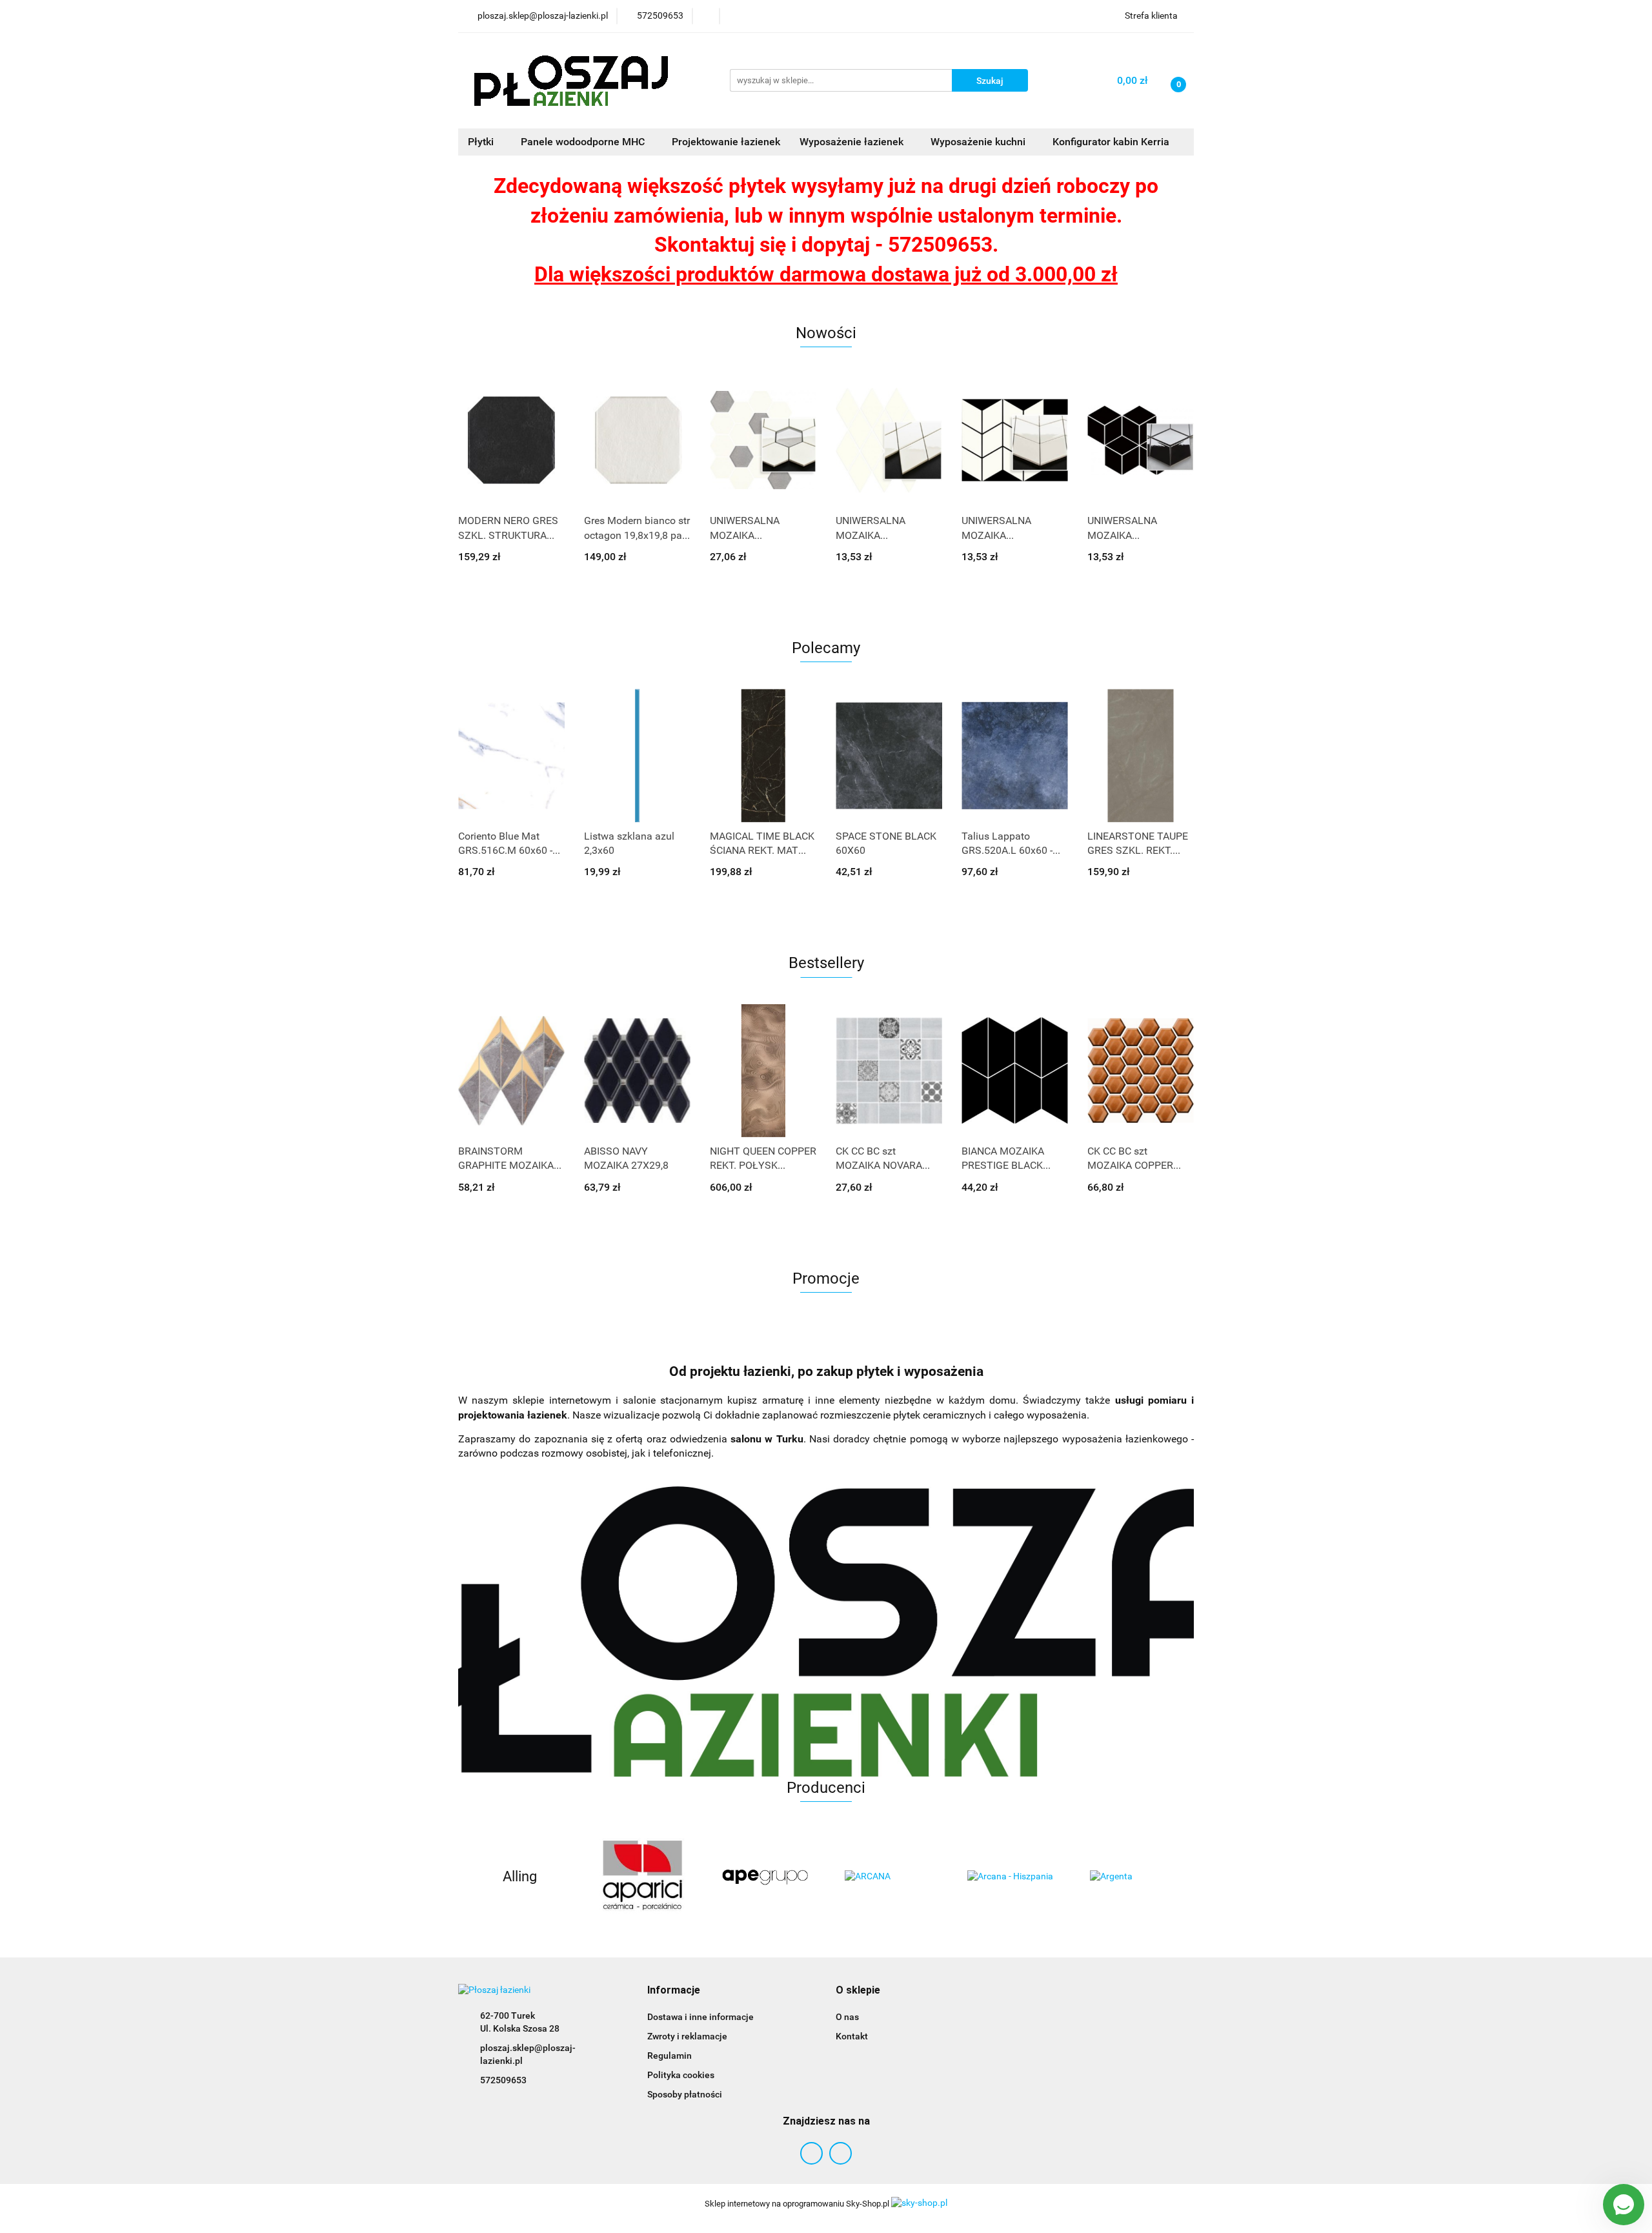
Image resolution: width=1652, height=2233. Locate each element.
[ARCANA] (887, 1877)
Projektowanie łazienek (726, 142)
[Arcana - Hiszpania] (1010, 1877)
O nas (847, 2017)
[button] (674, 1991)
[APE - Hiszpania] (765, 1877)
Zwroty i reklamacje (687, 2036)
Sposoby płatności (685, 2094)
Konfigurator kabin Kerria (1111, 142)
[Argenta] (1133, 1877)
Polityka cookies (681, 2075)
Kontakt (852, 2036)
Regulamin (670, 2056)
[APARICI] (642, 1877)
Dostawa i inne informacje (700, 2017)
